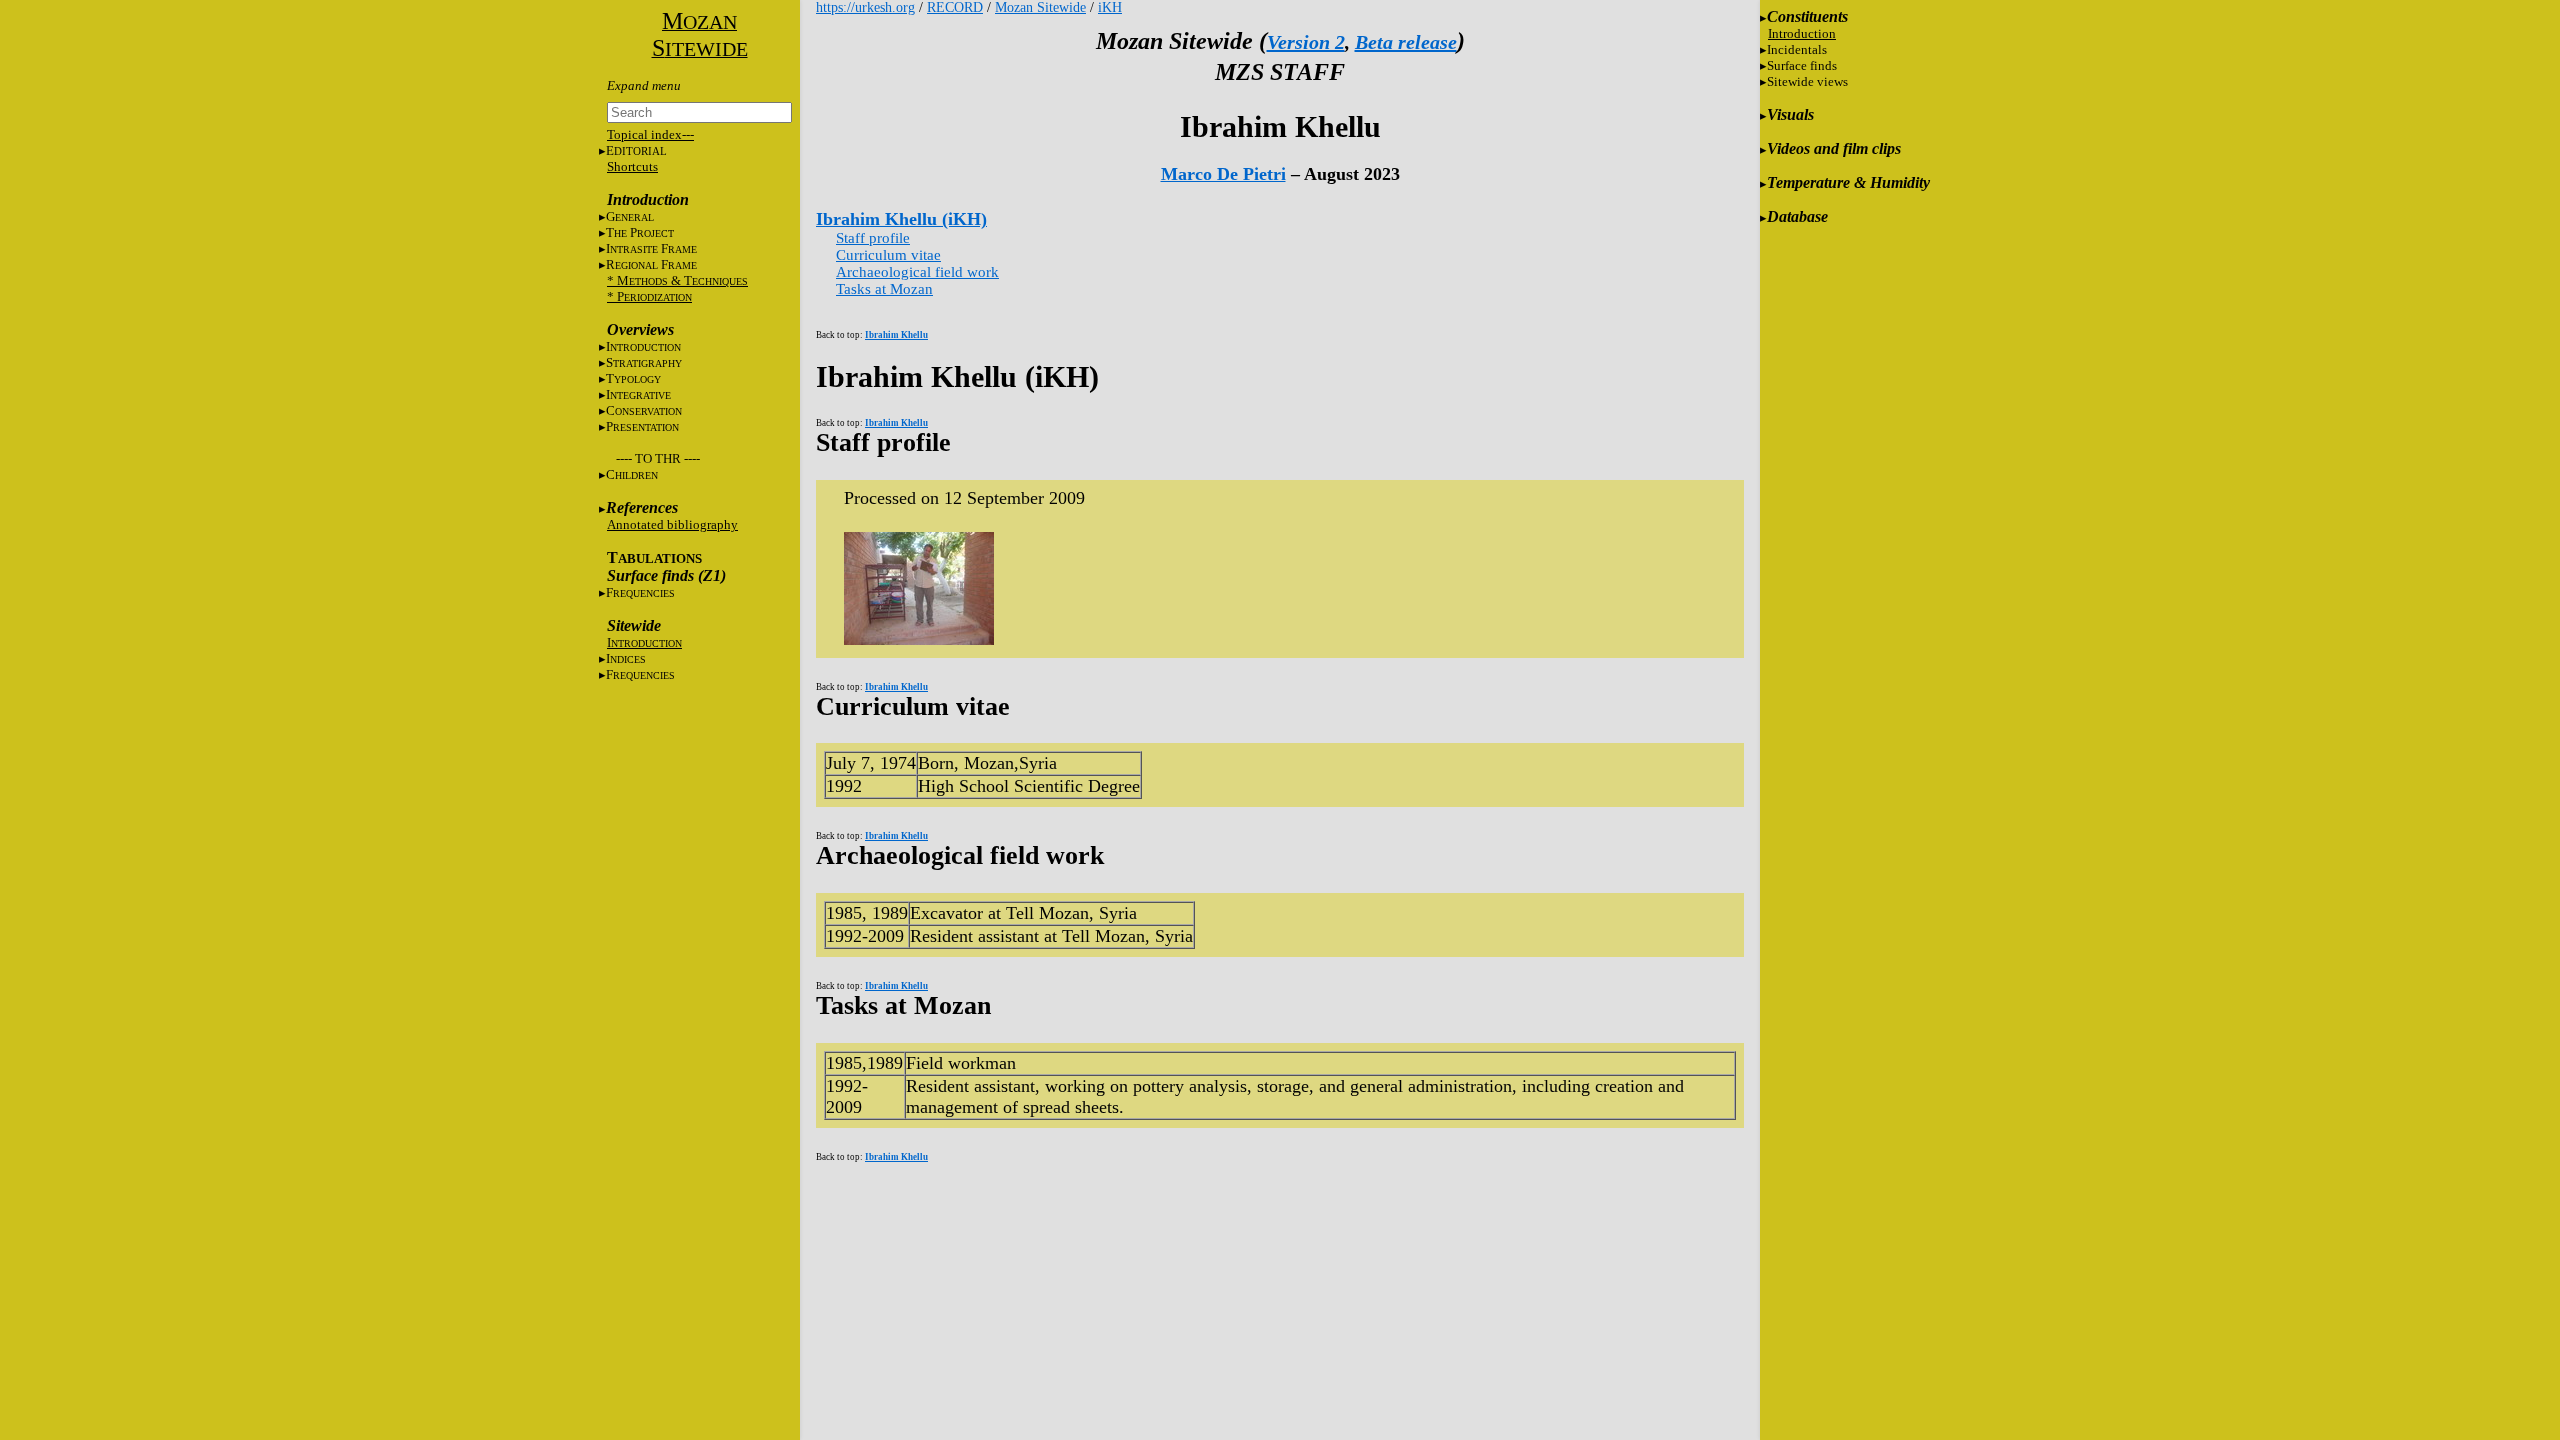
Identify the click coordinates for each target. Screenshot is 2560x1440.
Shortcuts (632, 166)
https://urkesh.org (865, 7)
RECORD (955, 7)
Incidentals (1797, 49)
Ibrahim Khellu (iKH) (901, 219)
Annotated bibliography (672, 524)
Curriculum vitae (888, 255)
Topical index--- (650, 134)
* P (649, 296)
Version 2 (1306, 42)
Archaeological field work (917, 272)
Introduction (1802, 33)
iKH (1110, 7)
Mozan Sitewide (1040, 7)
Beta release (1406, 42)
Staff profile (873, 238)
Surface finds (1802, 65)
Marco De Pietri (1223, 174)
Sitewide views (1807, 81)
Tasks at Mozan (884, 289)
